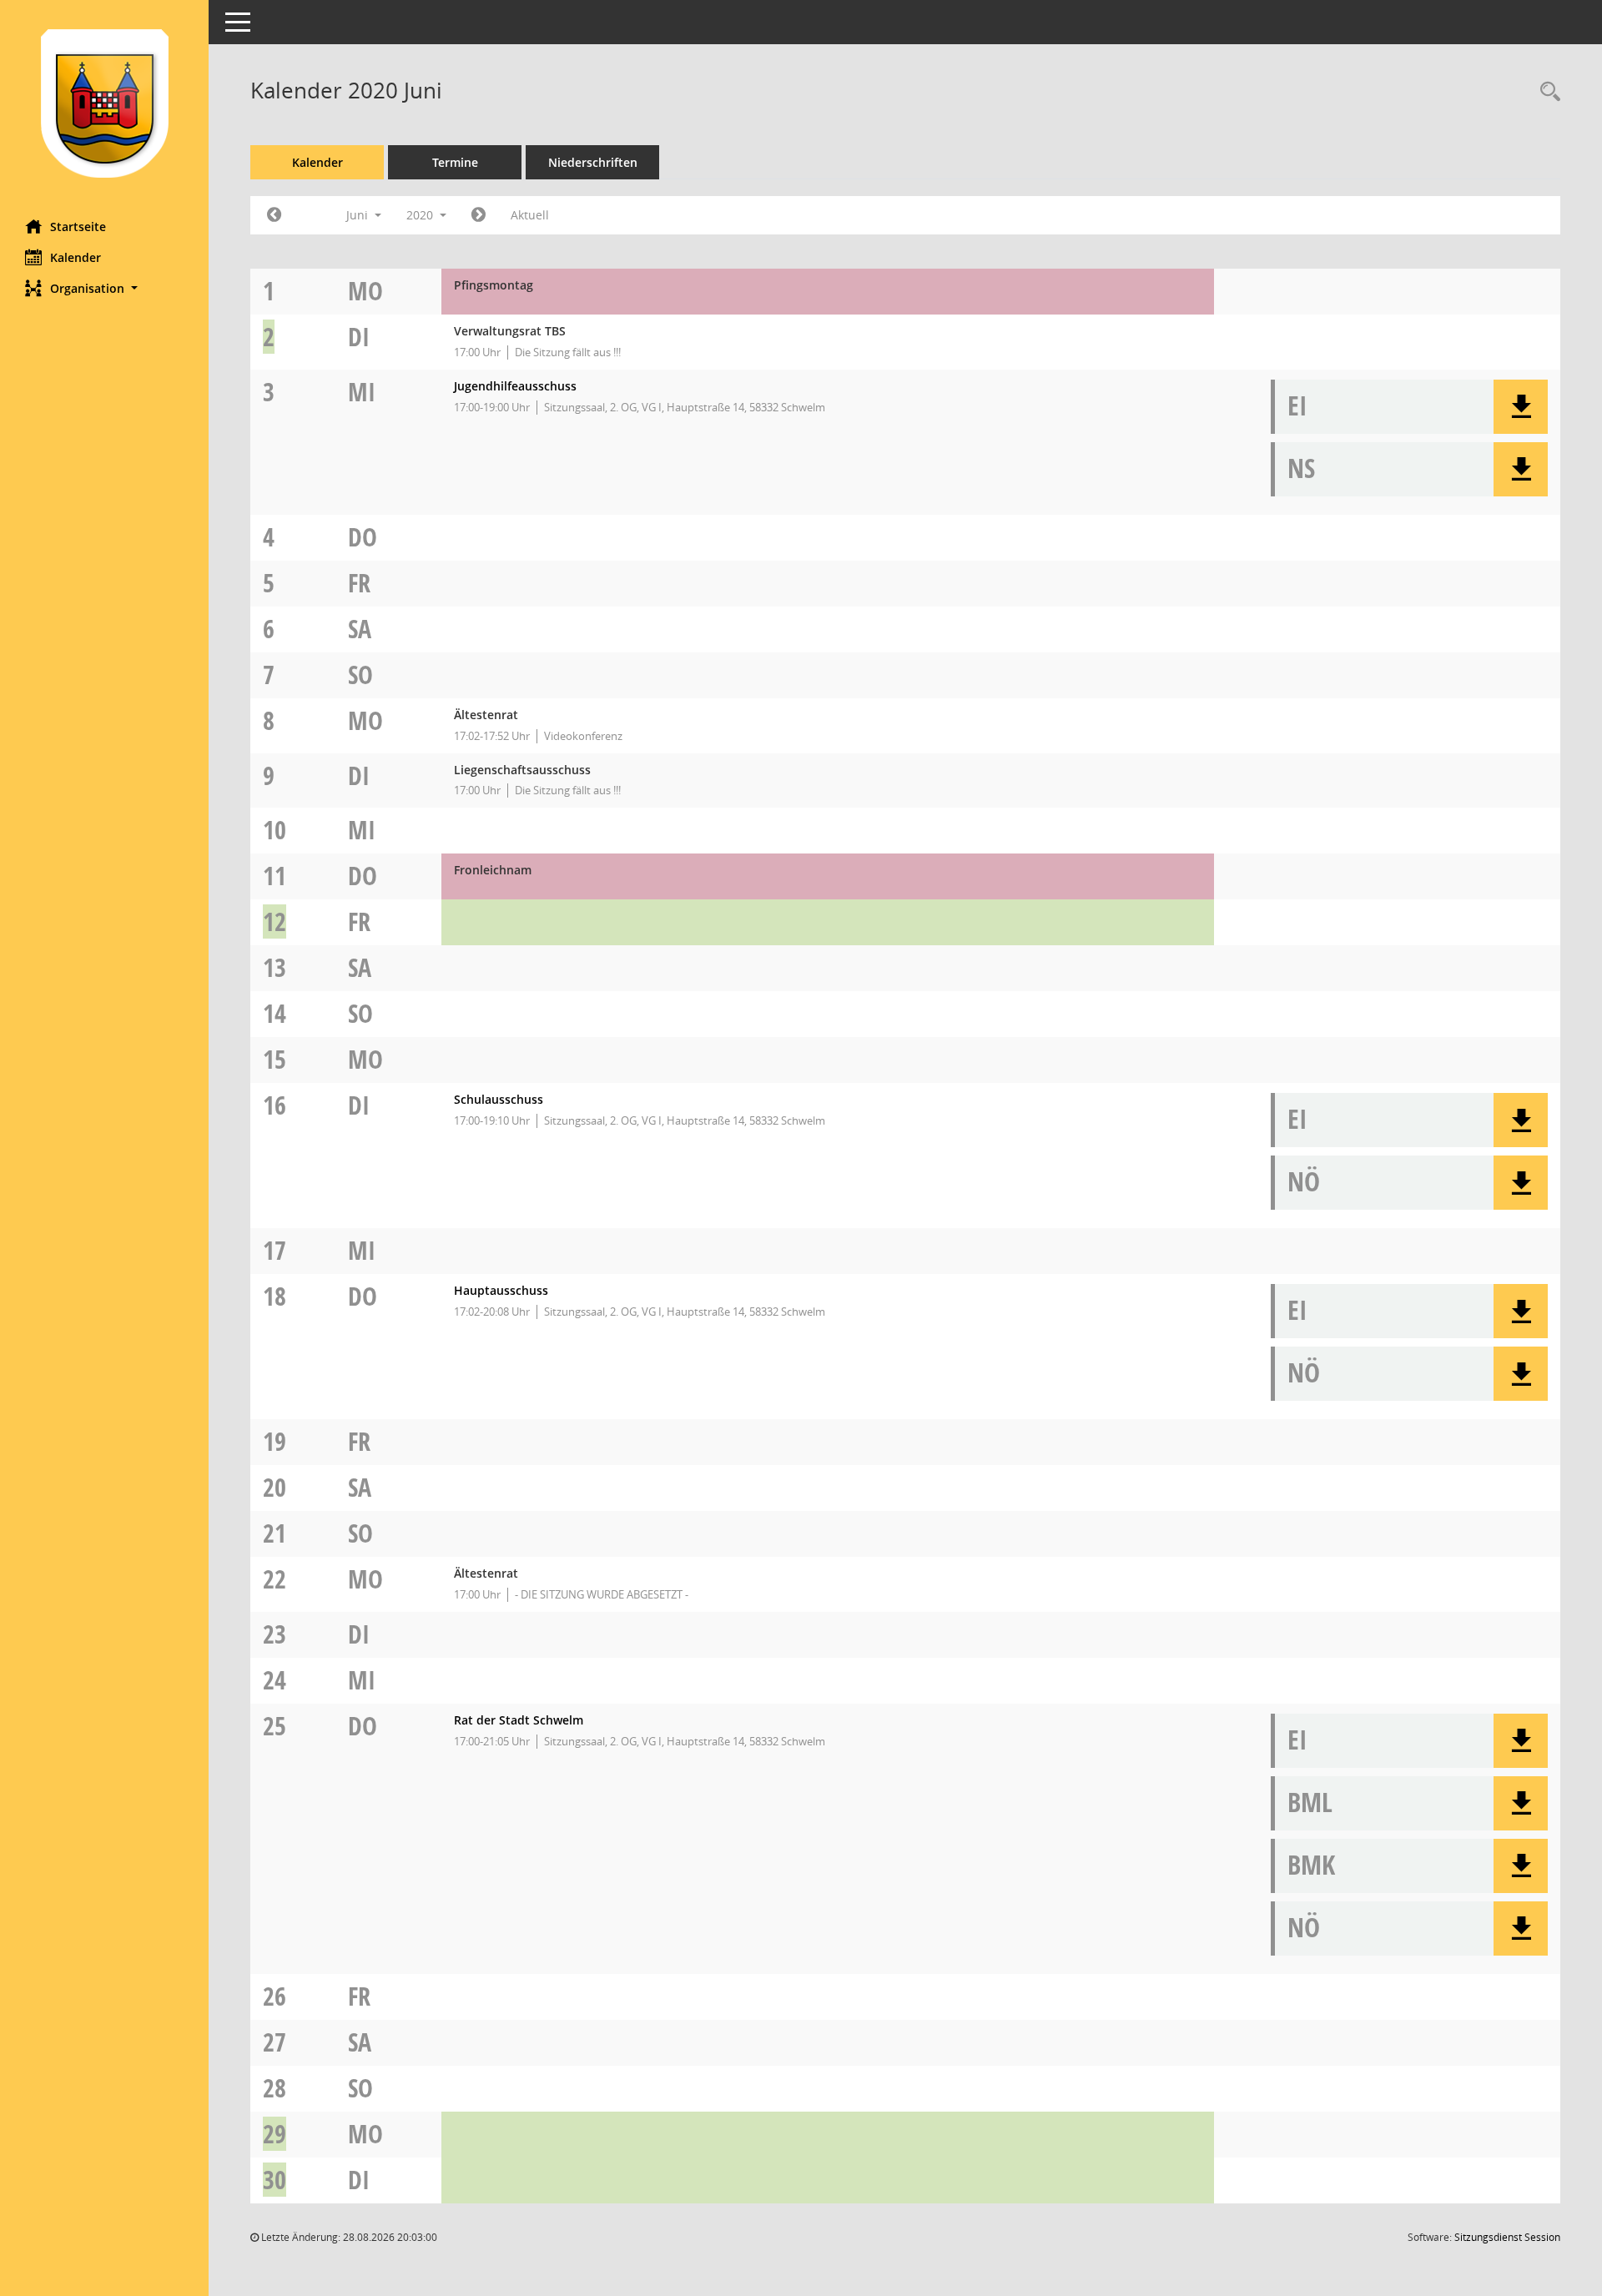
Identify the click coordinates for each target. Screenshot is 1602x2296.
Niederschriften (593, 162)
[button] (104, 288)
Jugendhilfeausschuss (515, 386)
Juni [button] (359, 215)
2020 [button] (421, 215)
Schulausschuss (499, 1099)
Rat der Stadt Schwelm (519, 1720)
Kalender (76, 257)
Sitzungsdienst (1507, 2237)
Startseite (78, 227)
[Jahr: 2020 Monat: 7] (479, 215)
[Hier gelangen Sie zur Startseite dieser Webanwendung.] (104, 103)
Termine (455, 162)
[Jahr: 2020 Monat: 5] (274, 215)
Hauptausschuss (501, 1290)
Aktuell (530, 215)
